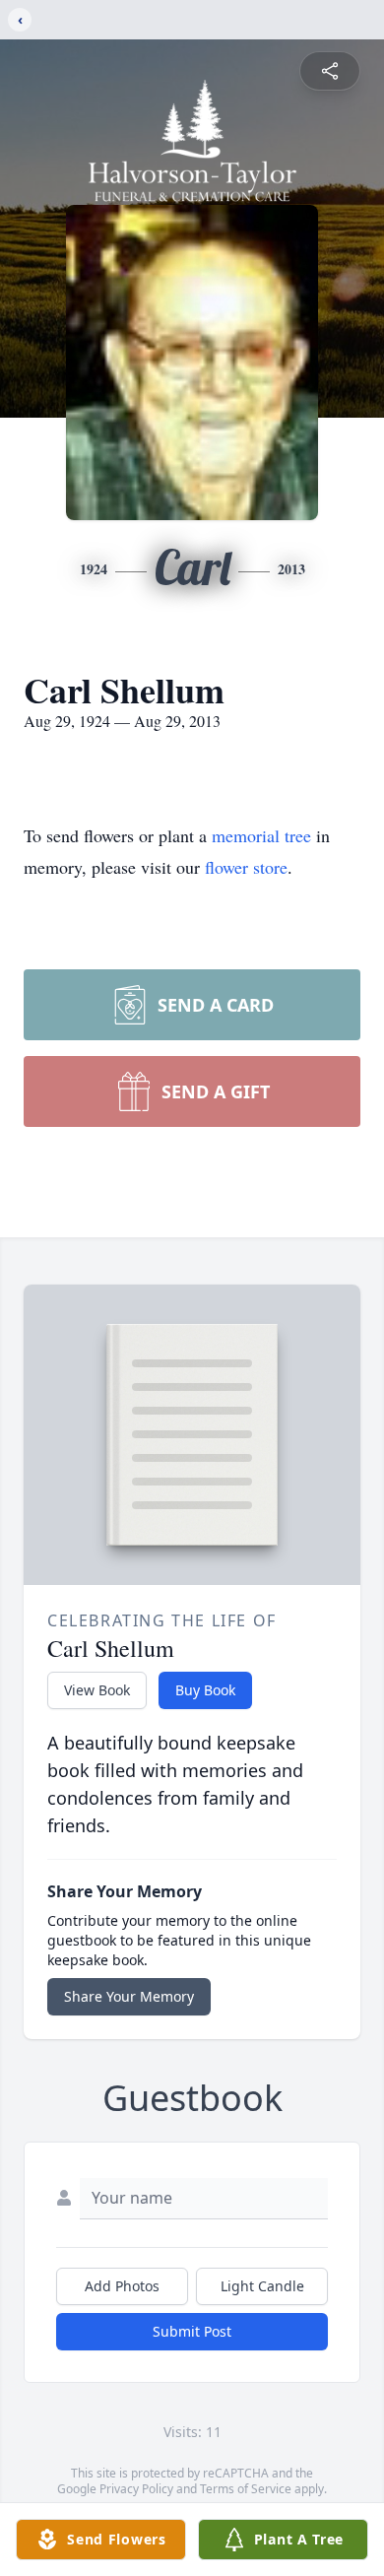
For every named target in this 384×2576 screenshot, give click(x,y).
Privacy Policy (136, 2489)
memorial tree (261, 835)
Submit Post (192, 2331)
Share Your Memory (129, 1996)
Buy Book (205, 1690)
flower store (246, 867)
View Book (97, 1690)
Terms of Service (246, 2489)
